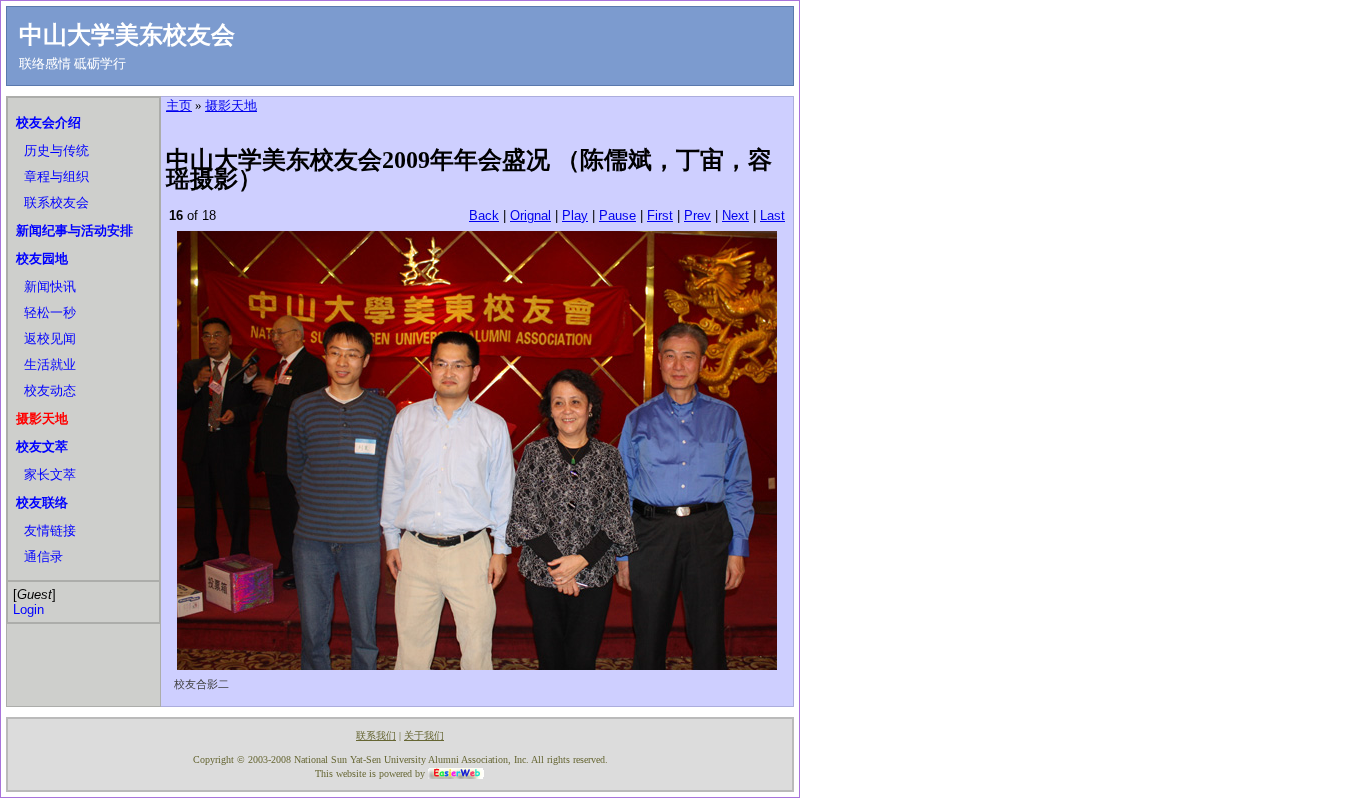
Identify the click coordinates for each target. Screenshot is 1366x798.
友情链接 (50, 530)
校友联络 (42, 502)
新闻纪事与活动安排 (74, 230)
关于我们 (424, 735)
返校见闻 (50, 338)
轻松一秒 (50, 312)
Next (735, 215)
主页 (179, 105)
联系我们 (376, 735)
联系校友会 (56, 202)
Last (772, 215)
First (660, 215)
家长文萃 (50, 474)
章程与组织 (56, 176)
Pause (617, 215)
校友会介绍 (48, 122)
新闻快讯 (50, 286)
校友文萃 (42, 446)
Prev (697, 215)
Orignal (530, 215)
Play (575, 215)
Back (484, 215)
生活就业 (50, 364)
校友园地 (42, 258)
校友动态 (50, 390)
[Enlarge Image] (477, 665)
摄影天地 (42, 418)
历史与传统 (56, 150)
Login (28, 609)
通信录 (43, 556)
